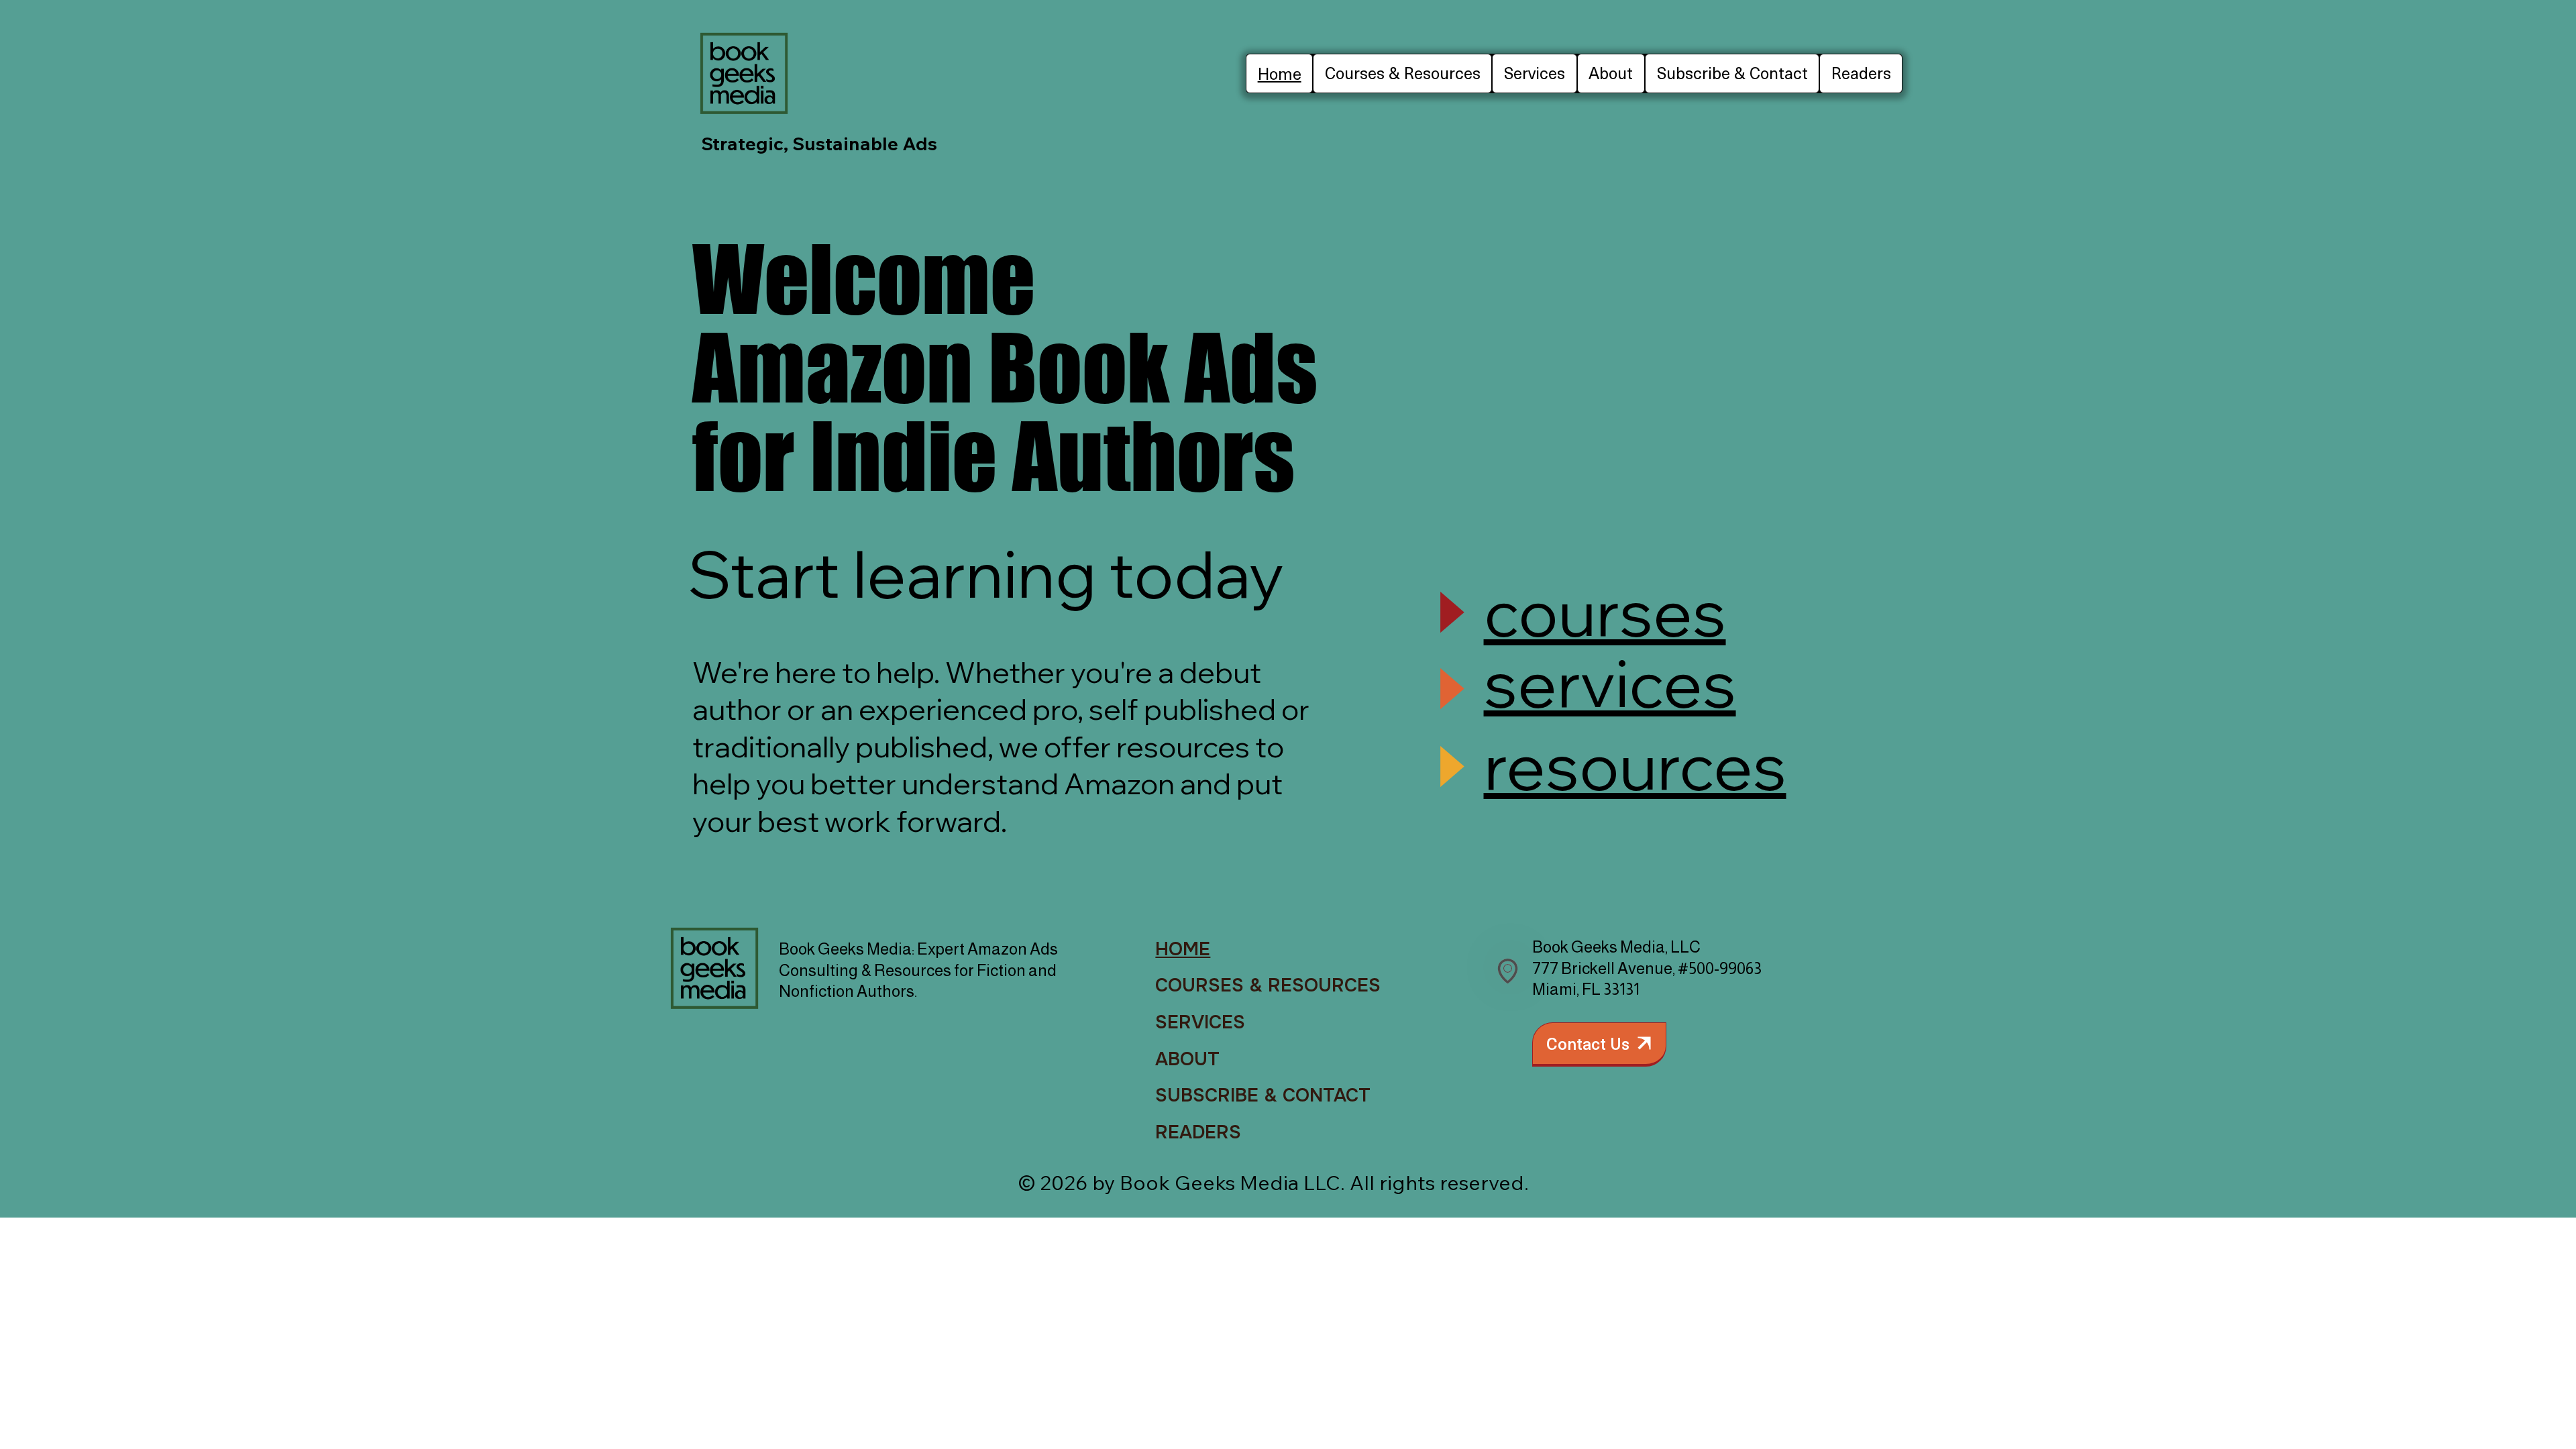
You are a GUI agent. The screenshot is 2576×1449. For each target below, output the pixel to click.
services (1610, 683)
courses (1605, 611)
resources (1635, 765)
